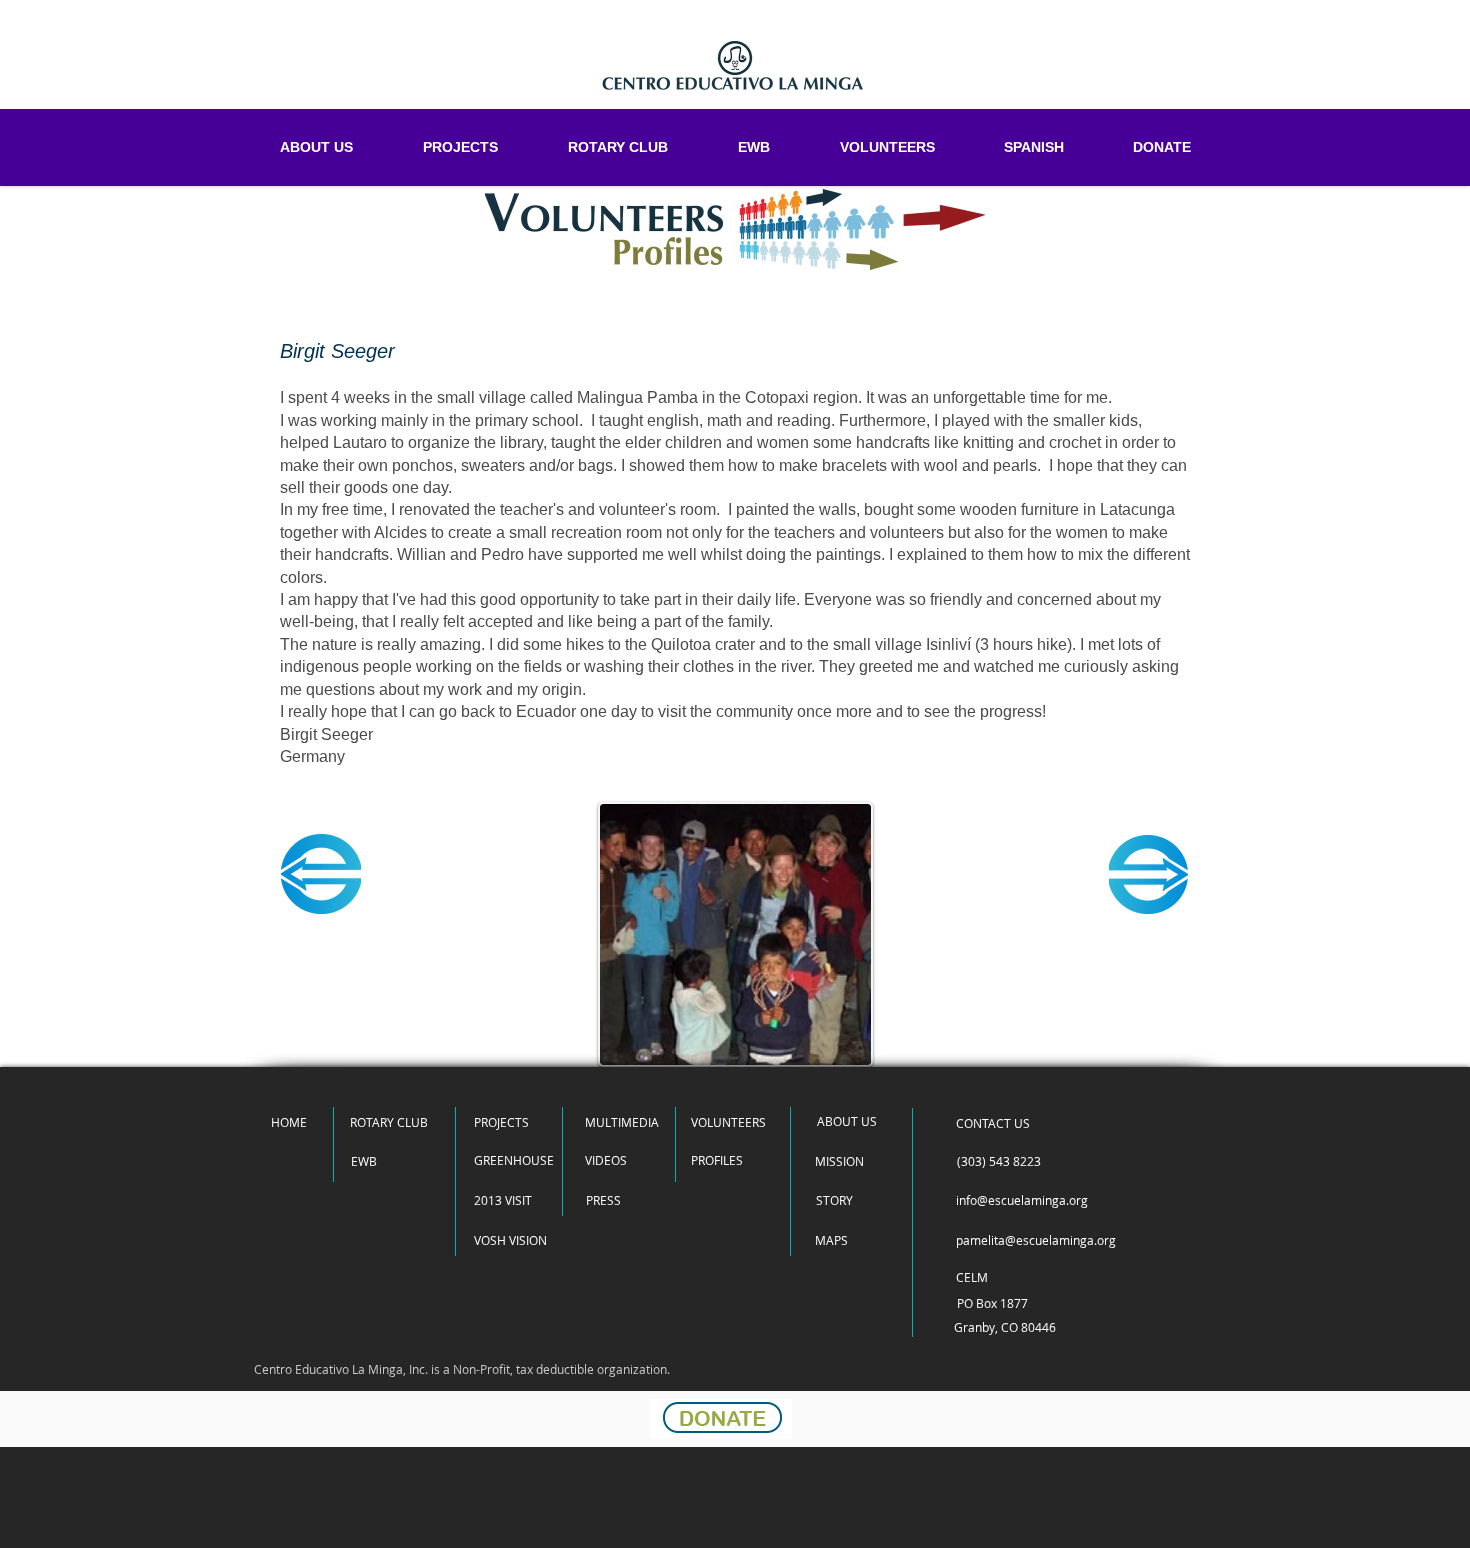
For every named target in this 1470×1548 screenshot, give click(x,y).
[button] (992, 1123)
